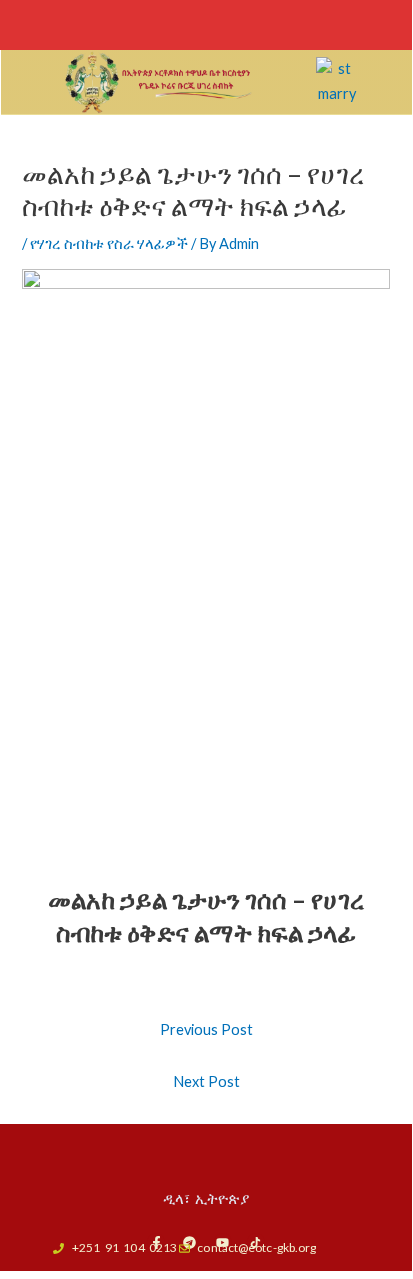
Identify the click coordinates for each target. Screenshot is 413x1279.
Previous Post (206, 1029)
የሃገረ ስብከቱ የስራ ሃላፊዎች (109, 243)
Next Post (206, 1081)
